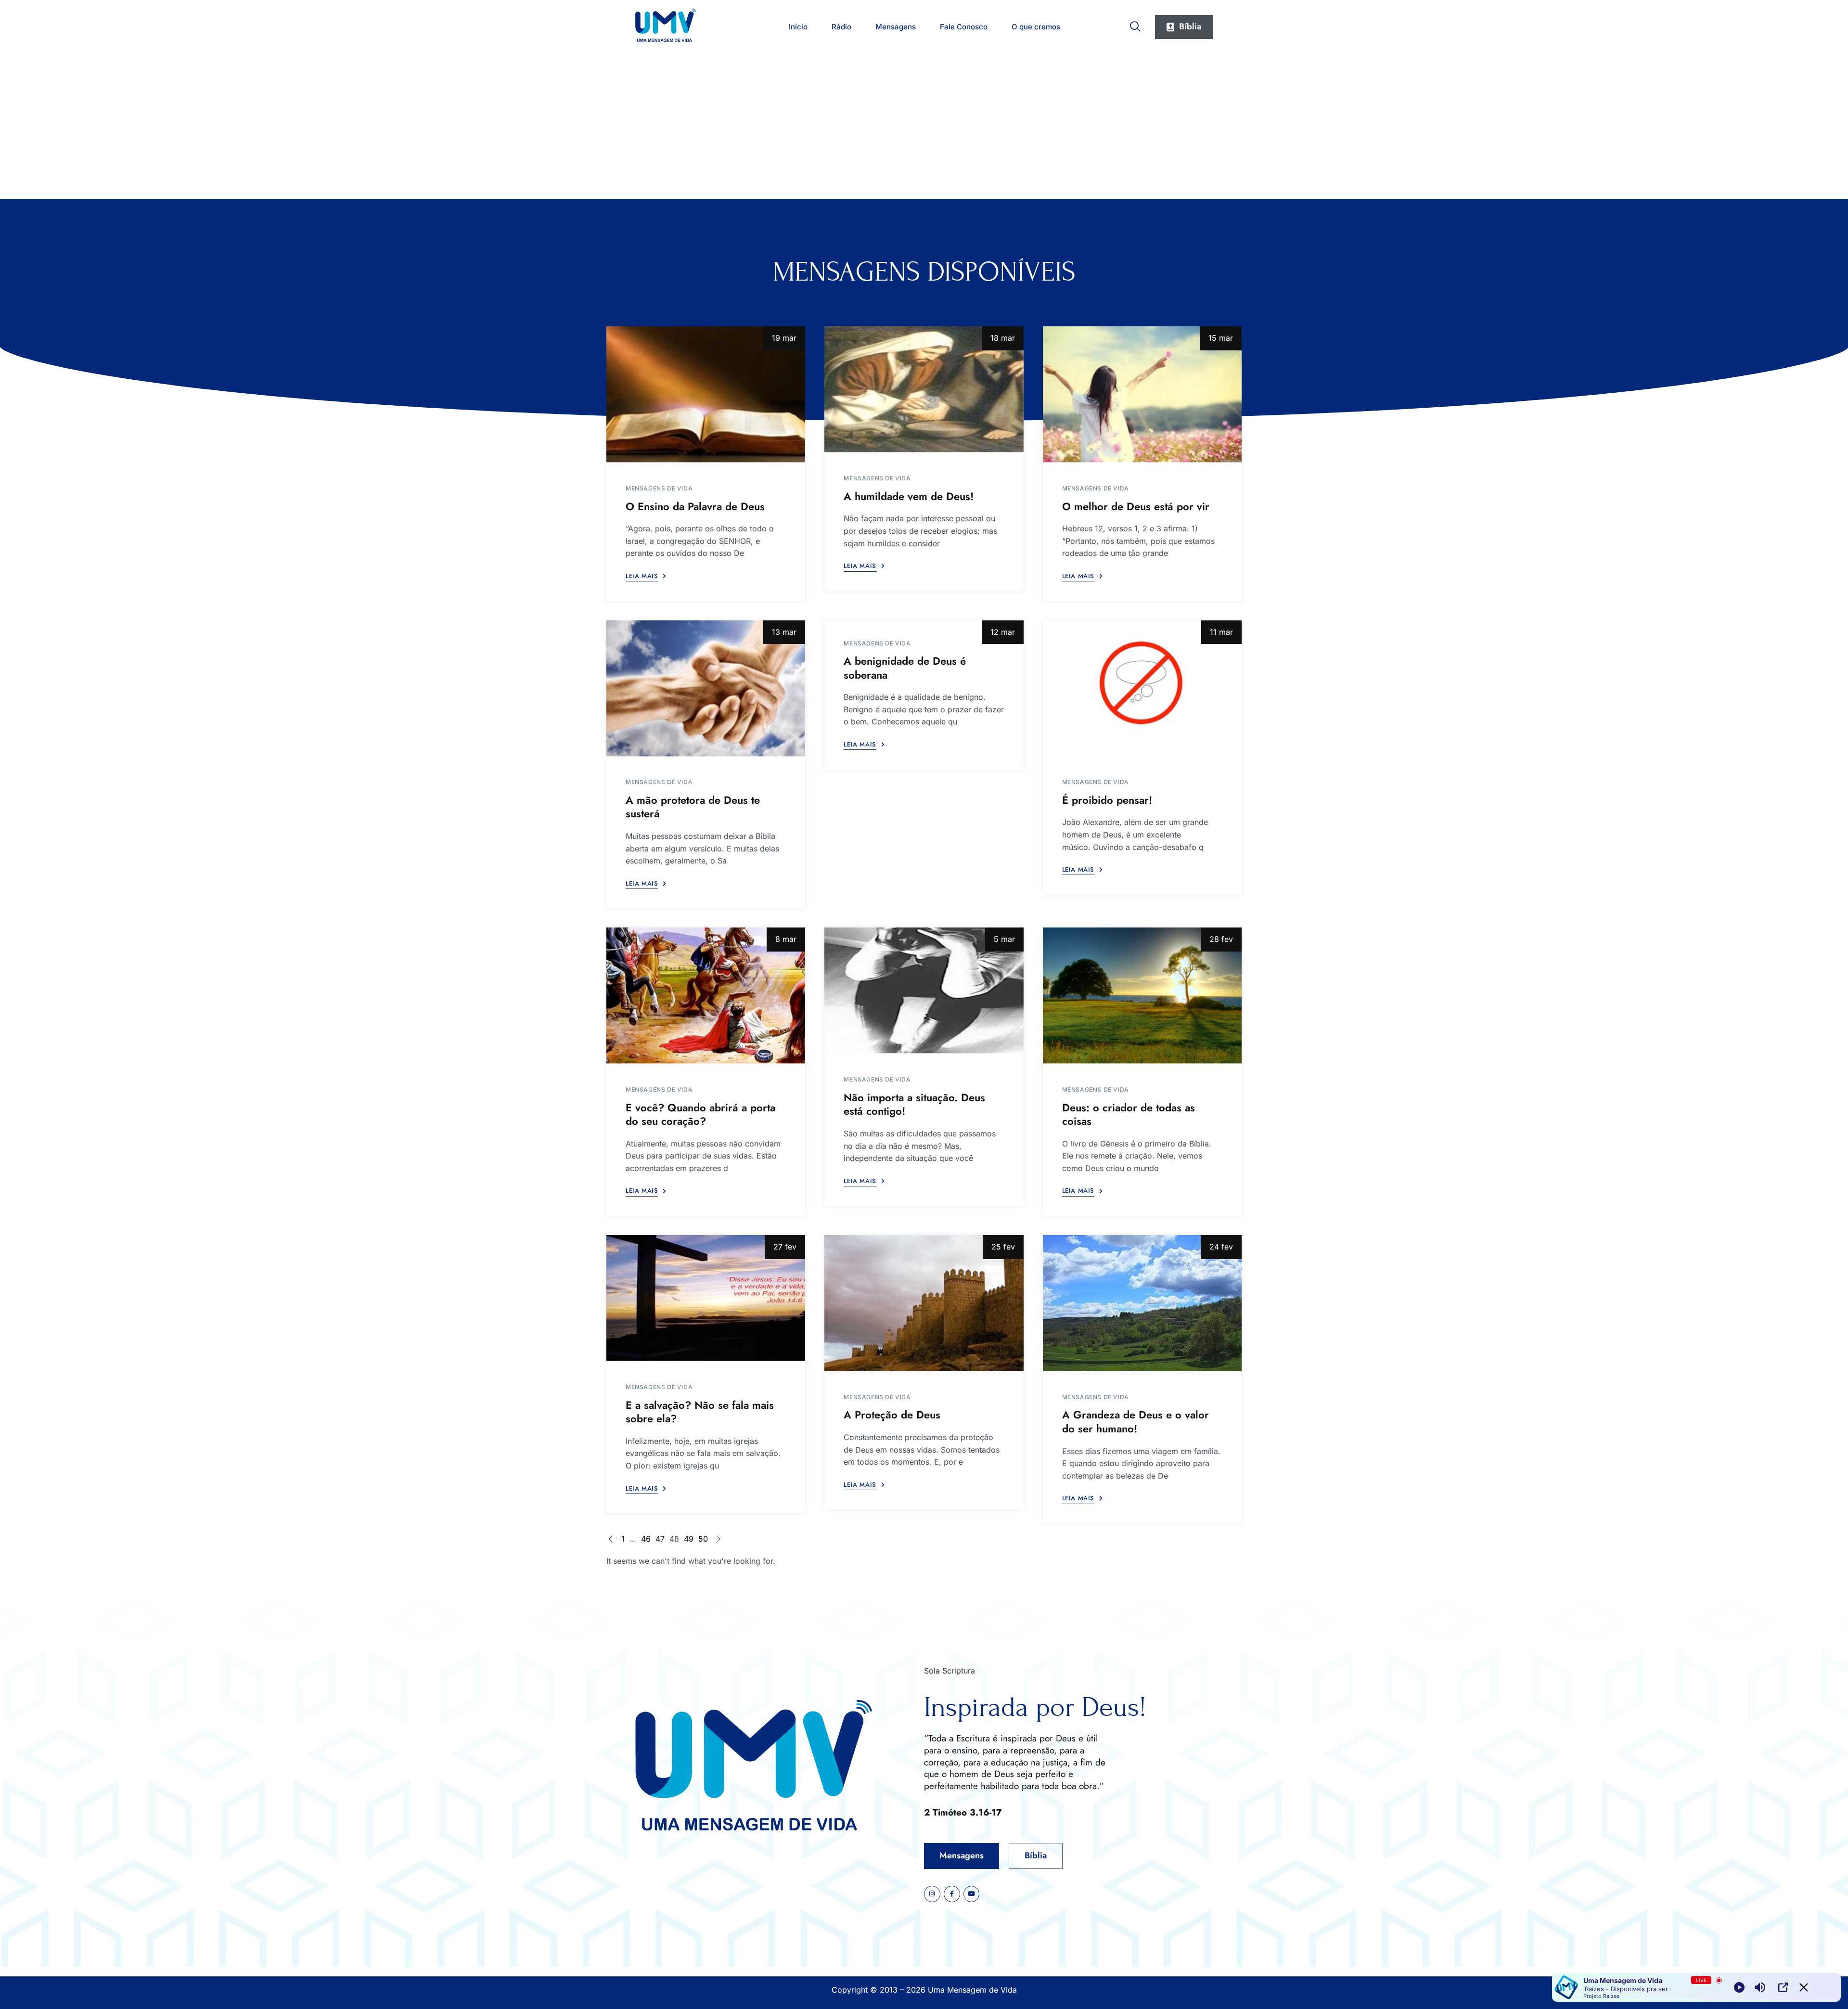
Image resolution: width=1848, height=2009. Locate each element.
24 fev (1221, 1247)
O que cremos (1036, 27)
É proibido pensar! (1107, 800)
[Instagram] (932, 1894)
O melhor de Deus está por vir (1136, 506)
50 (703, 1539)
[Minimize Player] (1804, 1987)
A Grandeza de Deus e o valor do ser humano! (1136, 1422)
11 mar (1221, 632)
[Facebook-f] (952, 1894)
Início (798, 27)
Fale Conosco (964, 27)
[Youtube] (972, 1894)
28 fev (1221, 939)
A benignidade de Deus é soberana (905, 668)
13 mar (784, 632)
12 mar (1003, 632)
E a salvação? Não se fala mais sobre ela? (700, 1412)
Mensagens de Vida (659, 488)
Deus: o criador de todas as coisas (1129, 1114)
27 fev (785, 1247)
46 (646, 1539)
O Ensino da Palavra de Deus (695, 506)
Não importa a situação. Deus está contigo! (914, 1104)
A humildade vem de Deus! (909, 496)
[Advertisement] (924, 127)
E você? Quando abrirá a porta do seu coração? (700, 1114)
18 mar (1003, 338)
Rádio (841, 27)
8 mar (786, 939)
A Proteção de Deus (892, 1415)
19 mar (784, 338)
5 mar (1004, 939)
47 (660, 1539)
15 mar (1221, 338)
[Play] (1739, 1987)
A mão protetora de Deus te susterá (693, 807)
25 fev (1003, 1247)
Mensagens (896, 27)
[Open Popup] (1783, 1987)
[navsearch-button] (1135, 25)
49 (689, 1539)
